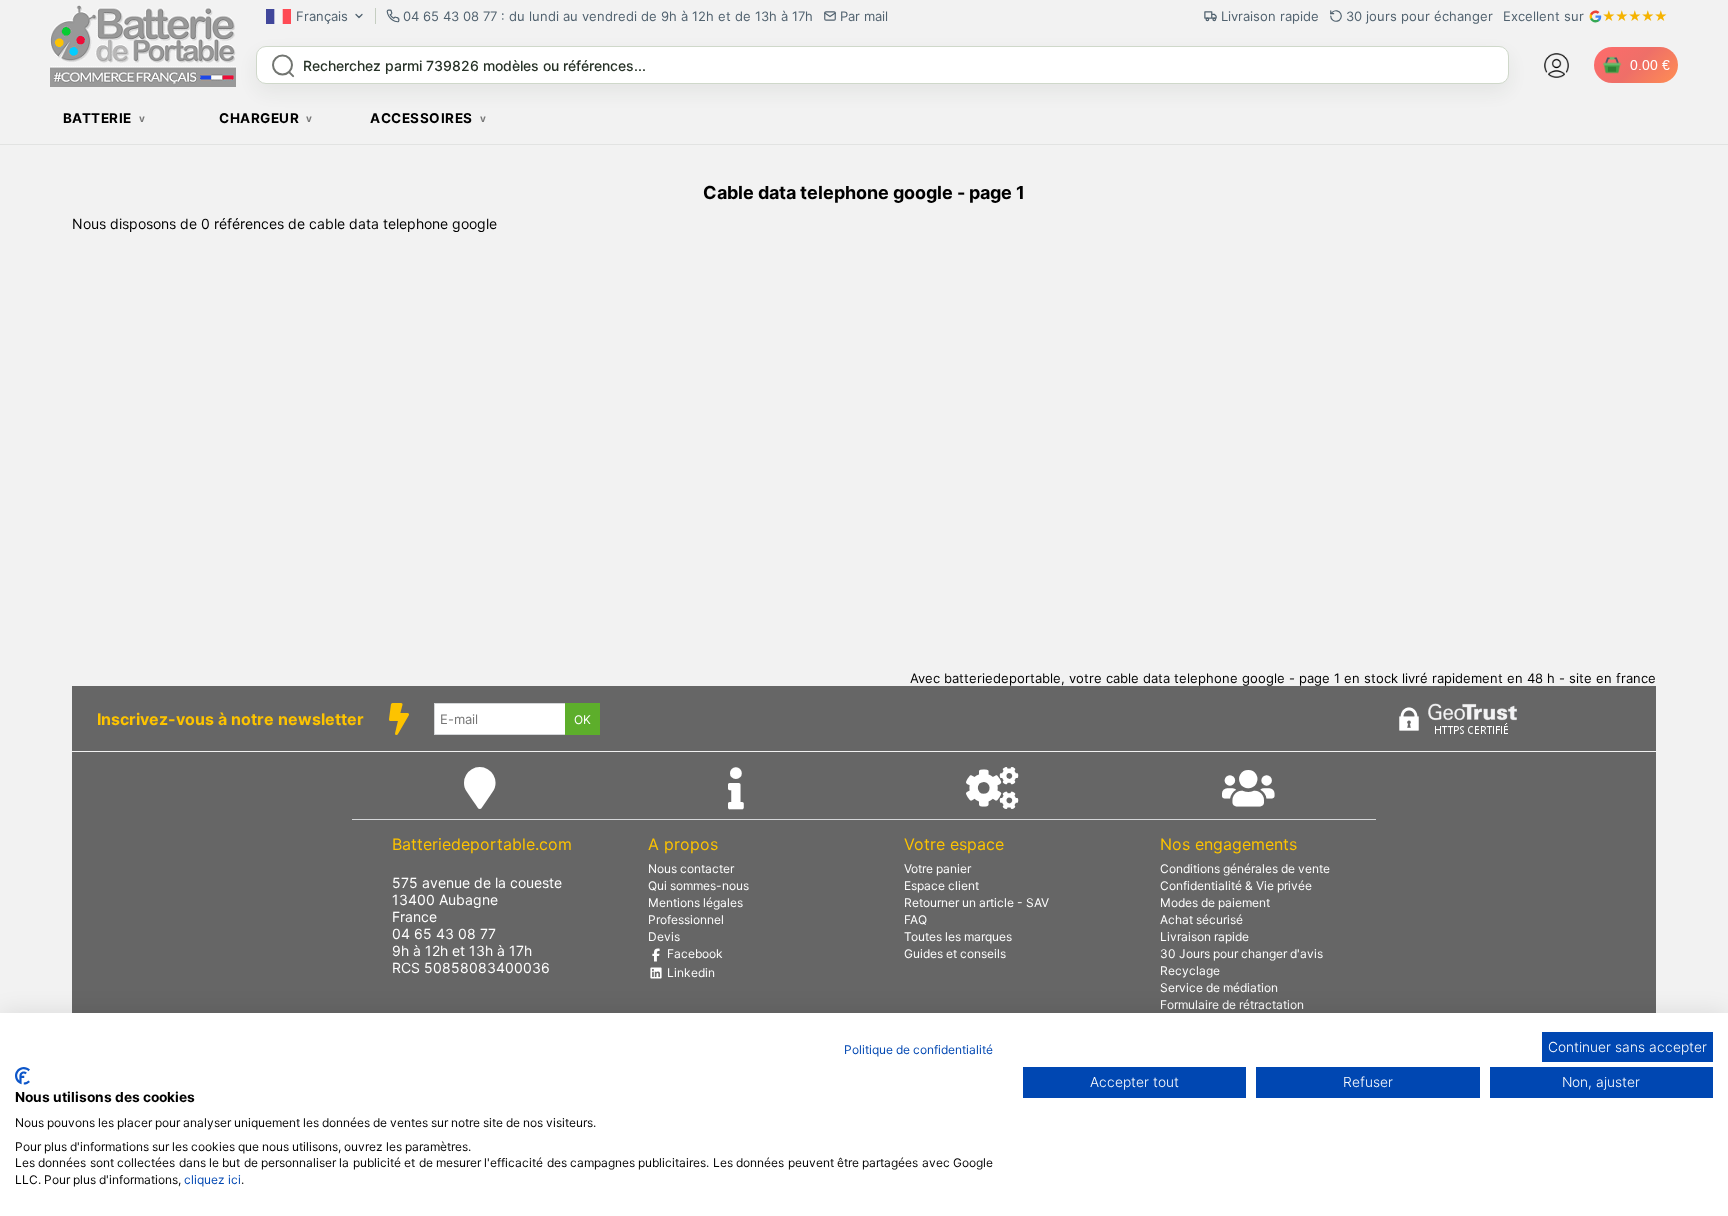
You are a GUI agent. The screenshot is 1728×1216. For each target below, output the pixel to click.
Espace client (941, 885)
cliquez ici (212, 1179)
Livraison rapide (1204, 936)
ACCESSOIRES (421, 118)
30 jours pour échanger (1419, 16)
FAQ (915, 919)
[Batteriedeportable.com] (143, 82)
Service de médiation (1219, 987)
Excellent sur (1543, 16)
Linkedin (689, 972)
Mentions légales (695, 902)
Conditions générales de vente (1245, 868)
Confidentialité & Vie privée (1236, 885)
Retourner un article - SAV (976, 902)
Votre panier (937, 868)
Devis (664, 936)
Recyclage (1190, 970)
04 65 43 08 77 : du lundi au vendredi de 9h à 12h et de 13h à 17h (608, 16)
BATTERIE (97, 118)
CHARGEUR (259, 118)
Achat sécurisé (1201, 919)
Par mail (864, 16)
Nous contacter (691, 868)
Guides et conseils (955, 953)
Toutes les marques (958, 936)
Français (322, 16)
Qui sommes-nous (698, 885)
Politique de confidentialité (918, 1049)
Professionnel (686, 919)
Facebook (693, 953)
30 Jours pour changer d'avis (1241, 953)
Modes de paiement (1215, 902)
